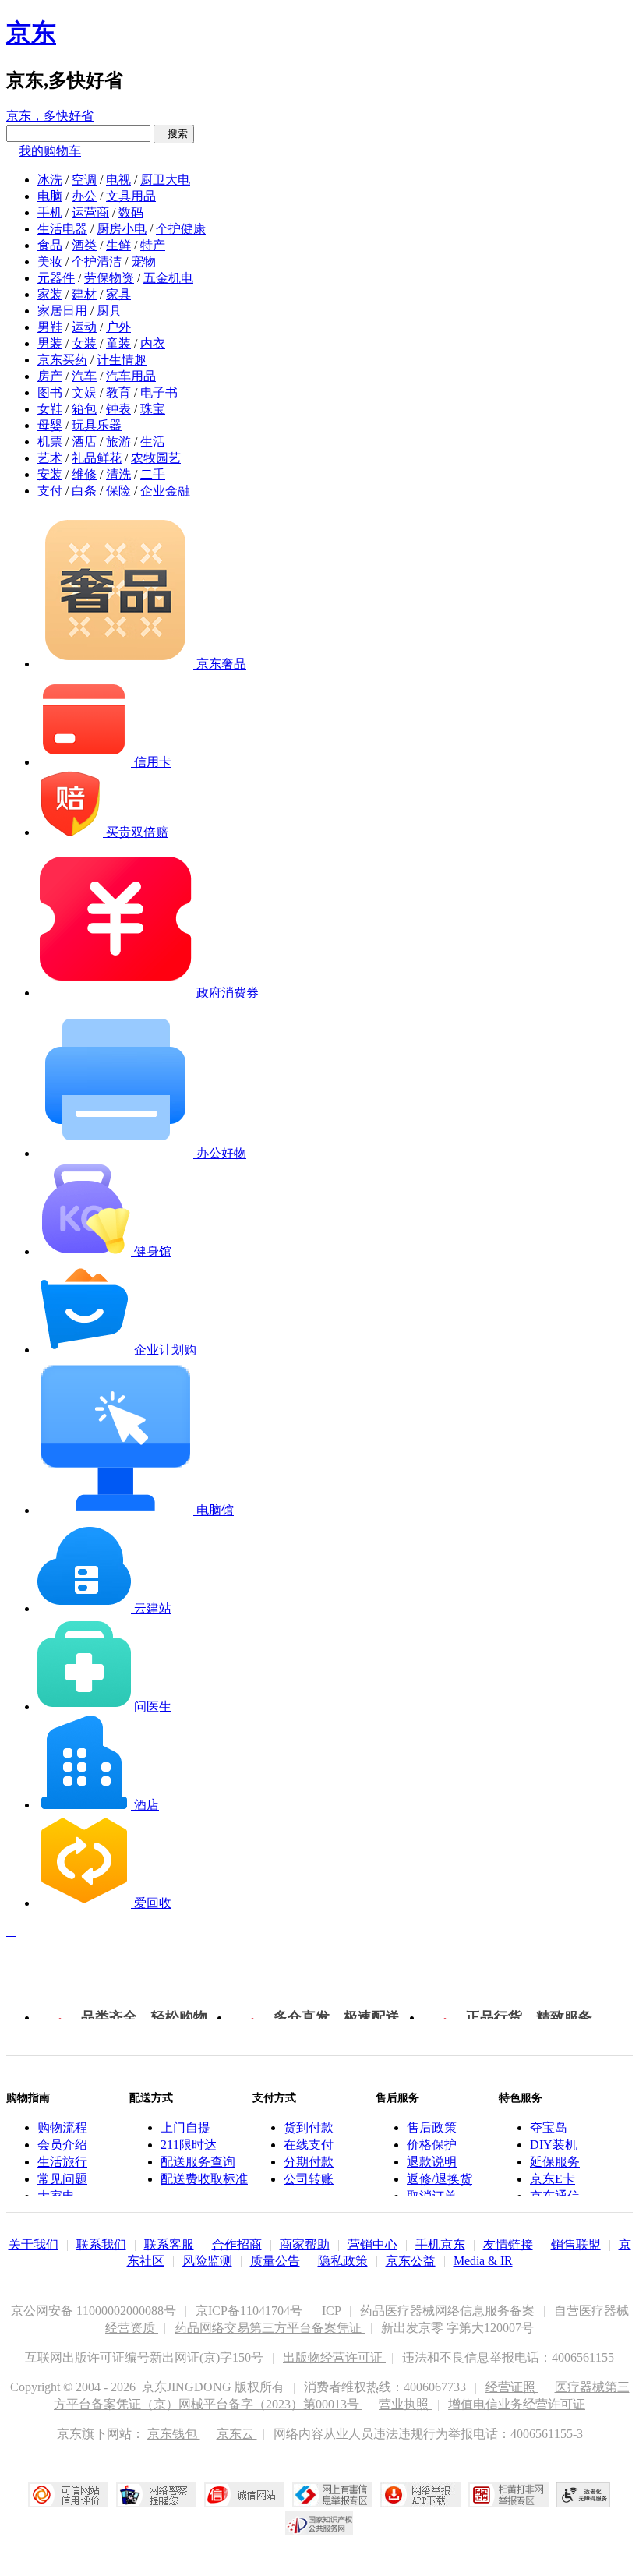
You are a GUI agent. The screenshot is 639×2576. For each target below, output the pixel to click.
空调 (84, 180)
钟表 (118, 409)
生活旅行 (62, 2162)
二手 (153, 474)
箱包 (84, 409)
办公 (84, 196)
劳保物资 (109, 278)
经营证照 (512, 2387)
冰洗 (50, 180)
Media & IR (483, 2261)
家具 (118, 294)
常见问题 (62, 2179)
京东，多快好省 (50, 116)
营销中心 (372, 2244)
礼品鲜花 (97, 458)
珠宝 (153, 409)
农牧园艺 (156, 458)
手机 (50, 212)
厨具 (109, 311)
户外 (118, 327)
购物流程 (62, 2127)
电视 (118, 180)
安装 (50, 474)
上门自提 (185, 2127)
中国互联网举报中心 (332, 2495)
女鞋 (50, 409)
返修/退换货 (440, 2179)
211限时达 (189, 2145)
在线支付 (309, 2145)
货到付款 (309, 2127)
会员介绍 (62, 2145)
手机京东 (440, 2244)
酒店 (84, 442)
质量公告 (275, 2261)
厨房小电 (122, 229)
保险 (118, 491)
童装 (118, 343)
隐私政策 (343, 2261)
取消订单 (432, 2196)
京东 (31, 33)
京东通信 (555, 2196)
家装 (50, 294)
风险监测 (207, 2261)
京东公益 (411, 2261)
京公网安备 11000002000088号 (95, 2311)
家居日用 (62, 311)
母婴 (50, 425)
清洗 (118, 474)
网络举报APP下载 (420, 2495)
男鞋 (50, 327)
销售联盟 (576, 2244)
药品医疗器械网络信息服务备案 (449, 2311)
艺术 (50, 458)
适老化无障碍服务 (584, 2495)
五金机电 (168, 278)
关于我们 (34, 2244)
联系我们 (101, 2244)
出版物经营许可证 (334, 2357)
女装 (84, 343)
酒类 (84, 245)
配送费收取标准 (204, 2179)
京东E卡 (553, 2179)
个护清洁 (97, 261)
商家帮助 (305, 2244)
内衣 (153, 343)
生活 (153, 442)
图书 (50, 392)
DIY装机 (554, 2145)
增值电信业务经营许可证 (517, 2404)
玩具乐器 (97, 425)
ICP (333, 2311)
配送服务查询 (198, 2162)
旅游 (118, 442)
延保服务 (555, 2162)
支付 (50, 491)
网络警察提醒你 (156, 2495)
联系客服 (169, 2244)
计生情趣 (122, 360)
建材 (84, 294)
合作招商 (237, 2244)
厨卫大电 (165, 180)
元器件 (56, 278)
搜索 (174, 134)
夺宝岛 (549, 2127)
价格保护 (432, 2145)
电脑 (50, 196)
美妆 (50, 261)
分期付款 (309, 2162)
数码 (131, 212)
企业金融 (165, 491)
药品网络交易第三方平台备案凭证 (270, 2328)
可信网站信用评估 (68, 2495)
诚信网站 (244, 2495)
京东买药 (62, 360)
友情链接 (508, 2244)
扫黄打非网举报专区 (508, 2495)
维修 (84, 474)
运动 (84, 327)
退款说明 (432, 2162)
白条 (84, 491)
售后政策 (432, 2127)
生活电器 (62, 229)
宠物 (143, 261)
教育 (118, 392)
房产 (50, 376)
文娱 (84, 392)
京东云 (237, 2434)
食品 (50, 245)
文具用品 (131, 196)
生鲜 (118, 245)
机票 (50, 442)
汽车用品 (131, 376)
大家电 (56, 2196)
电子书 (159, 392)
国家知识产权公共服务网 (319, 2523)
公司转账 (309, 2179)
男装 (50, 343)
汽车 (84, 376)
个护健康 (181, 229)
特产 (153, 245)
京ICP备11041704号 (251, 2311)
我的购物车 (50, 151)
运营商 (90, 212)
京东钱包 (174, 2434)
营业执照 (405, 2404)
